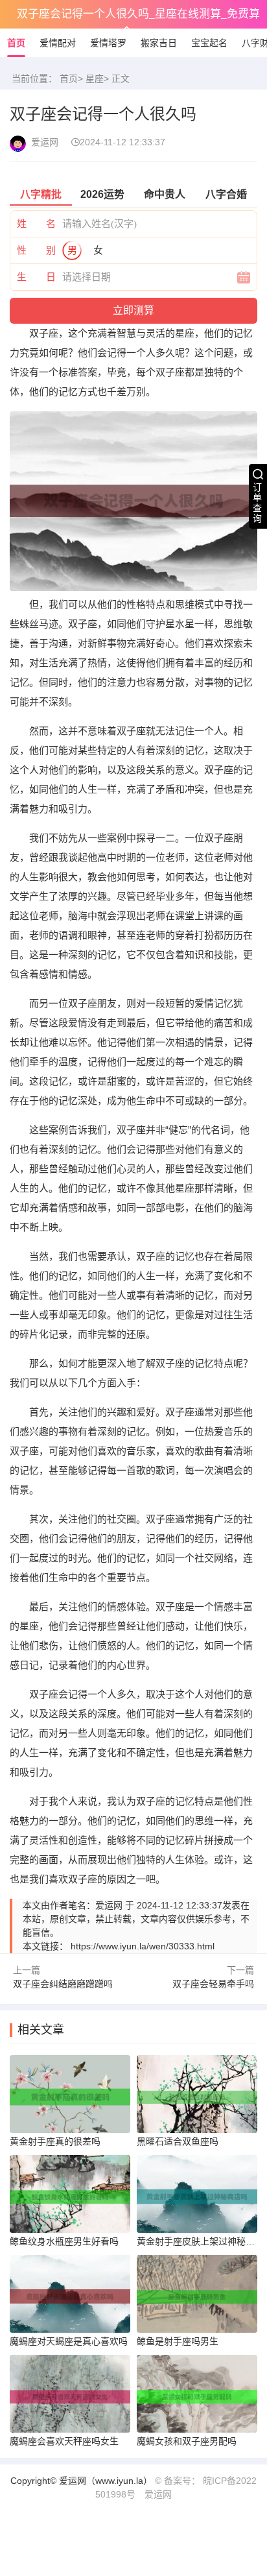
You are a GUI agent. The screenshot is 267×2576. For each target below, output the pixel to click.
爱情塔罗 (108, 43)
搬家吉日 (159, 43)
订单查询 (257, 503)
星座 (95, 78)
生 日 (36, 277)
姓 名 (36, 223)
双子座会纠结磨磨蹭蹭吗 (63, 1984)
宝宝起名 (209, 43)
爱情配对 (58, 43)
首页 (16, 43)
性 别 (36, 250)
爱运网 (158, 2494)
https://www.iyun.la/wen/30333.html (143, 1946)
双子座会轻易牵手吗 (213, 1984)
